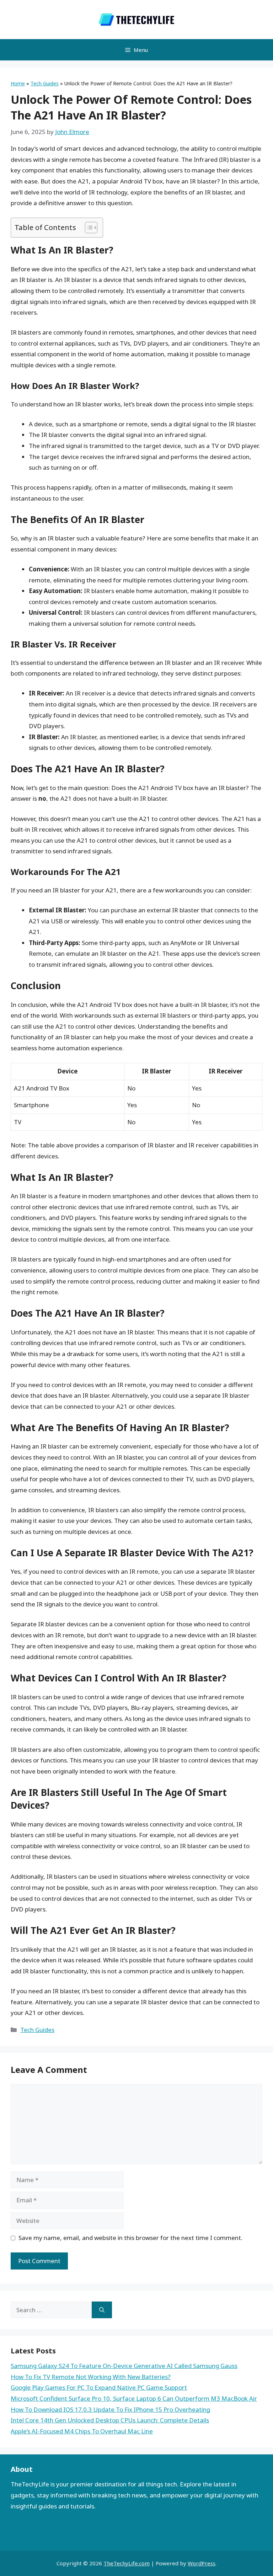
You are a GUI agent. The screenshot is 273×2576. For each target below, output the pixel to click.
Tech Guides (45, 83)
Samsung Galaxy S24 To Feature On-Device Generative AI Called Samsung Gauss (124, 2366)
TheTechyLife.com (127, 2563)
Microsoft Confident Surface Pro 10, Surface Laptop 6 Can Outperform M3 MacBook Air (134, 2398)
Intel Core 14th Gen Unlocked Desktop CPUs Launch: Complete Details (110, 2420)
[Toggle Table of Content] (88, 228)
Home (18, 83)
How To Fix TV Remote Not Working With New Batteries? (91, 2377)
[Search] (102, 2310)
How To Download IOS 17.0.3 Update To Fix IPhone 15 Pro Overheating (110, 2409)
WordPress (202, 2563)
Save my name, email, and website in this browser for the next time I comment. (130, 2238)
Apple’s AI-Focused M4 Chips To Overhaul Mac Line (82, 2431)
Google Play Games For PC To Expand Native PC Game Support (99, 2387)
